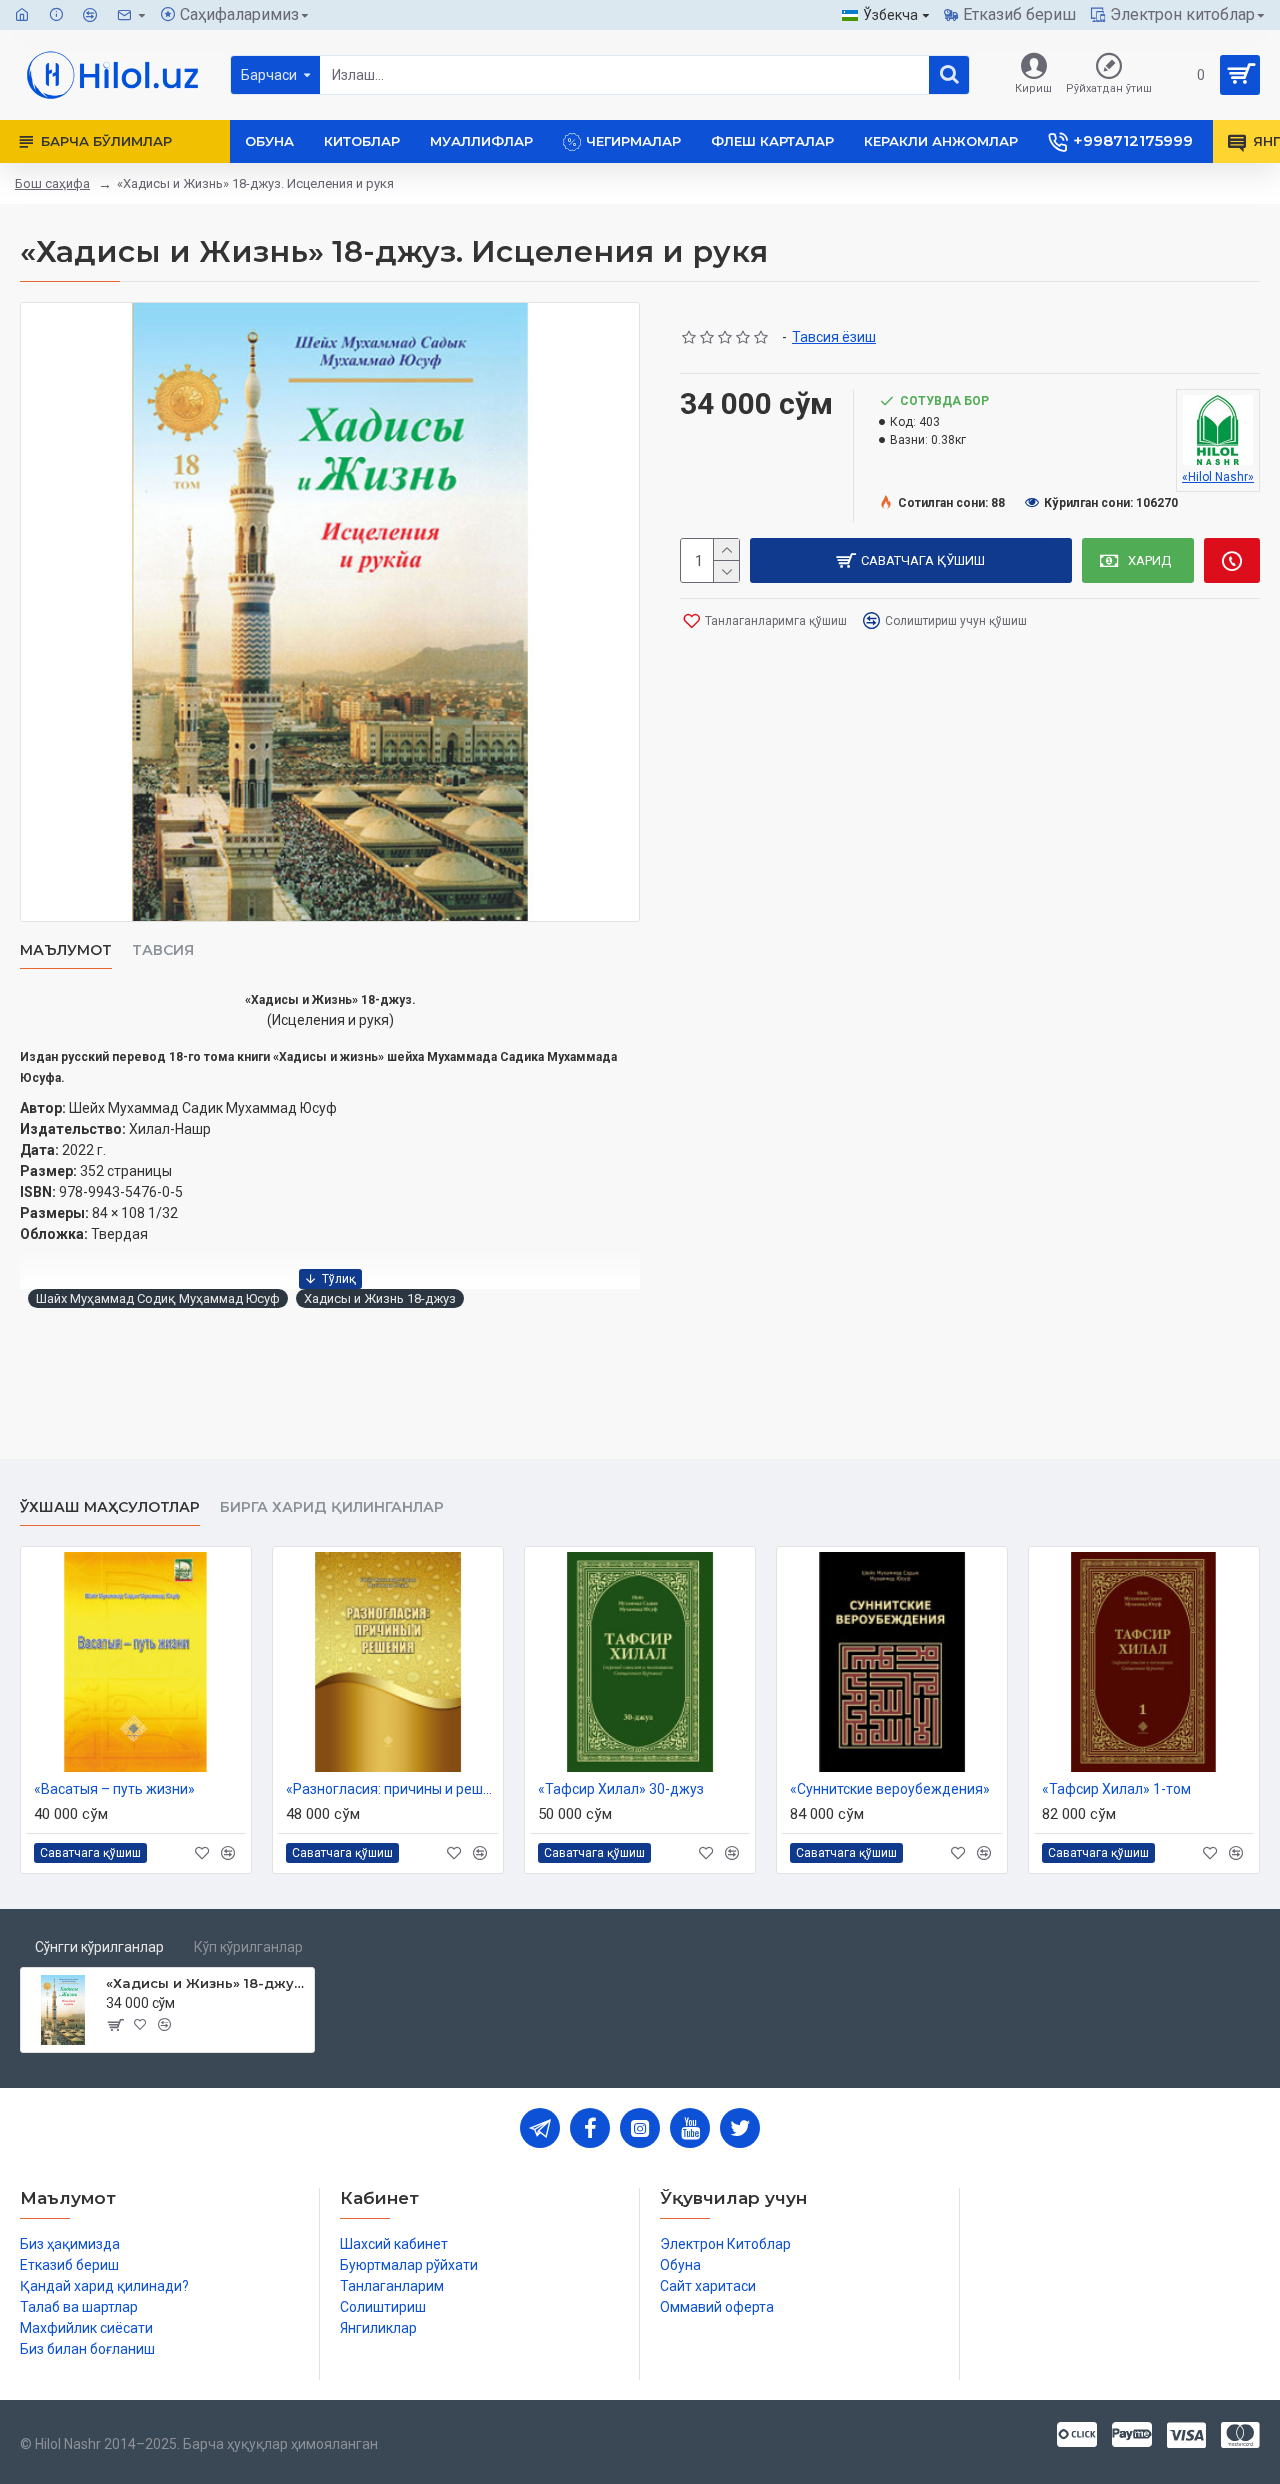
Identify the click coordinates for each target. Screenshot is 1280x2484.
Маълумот (66, 950)
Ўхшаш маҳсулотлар (110, 1507)
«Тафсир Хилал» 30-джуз (621, 1789)
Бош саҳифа (52, 183)
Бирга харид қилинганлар (332, 1507)
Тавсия (163, 950)
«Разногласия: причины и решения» (392, 1789)
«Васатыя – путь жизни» (114, 1789)
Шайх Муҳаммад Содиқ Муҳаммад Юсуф (158, 1298)
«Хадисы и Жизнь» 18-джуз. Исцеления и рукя (206, 1983)
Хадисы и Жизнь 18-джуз (380, 1298)
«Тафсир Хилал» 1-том (1116, 1789)
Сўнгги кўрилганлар (99, 1947)
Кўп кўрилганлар (248, 1947)
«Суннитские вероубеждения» (890, 1789)
